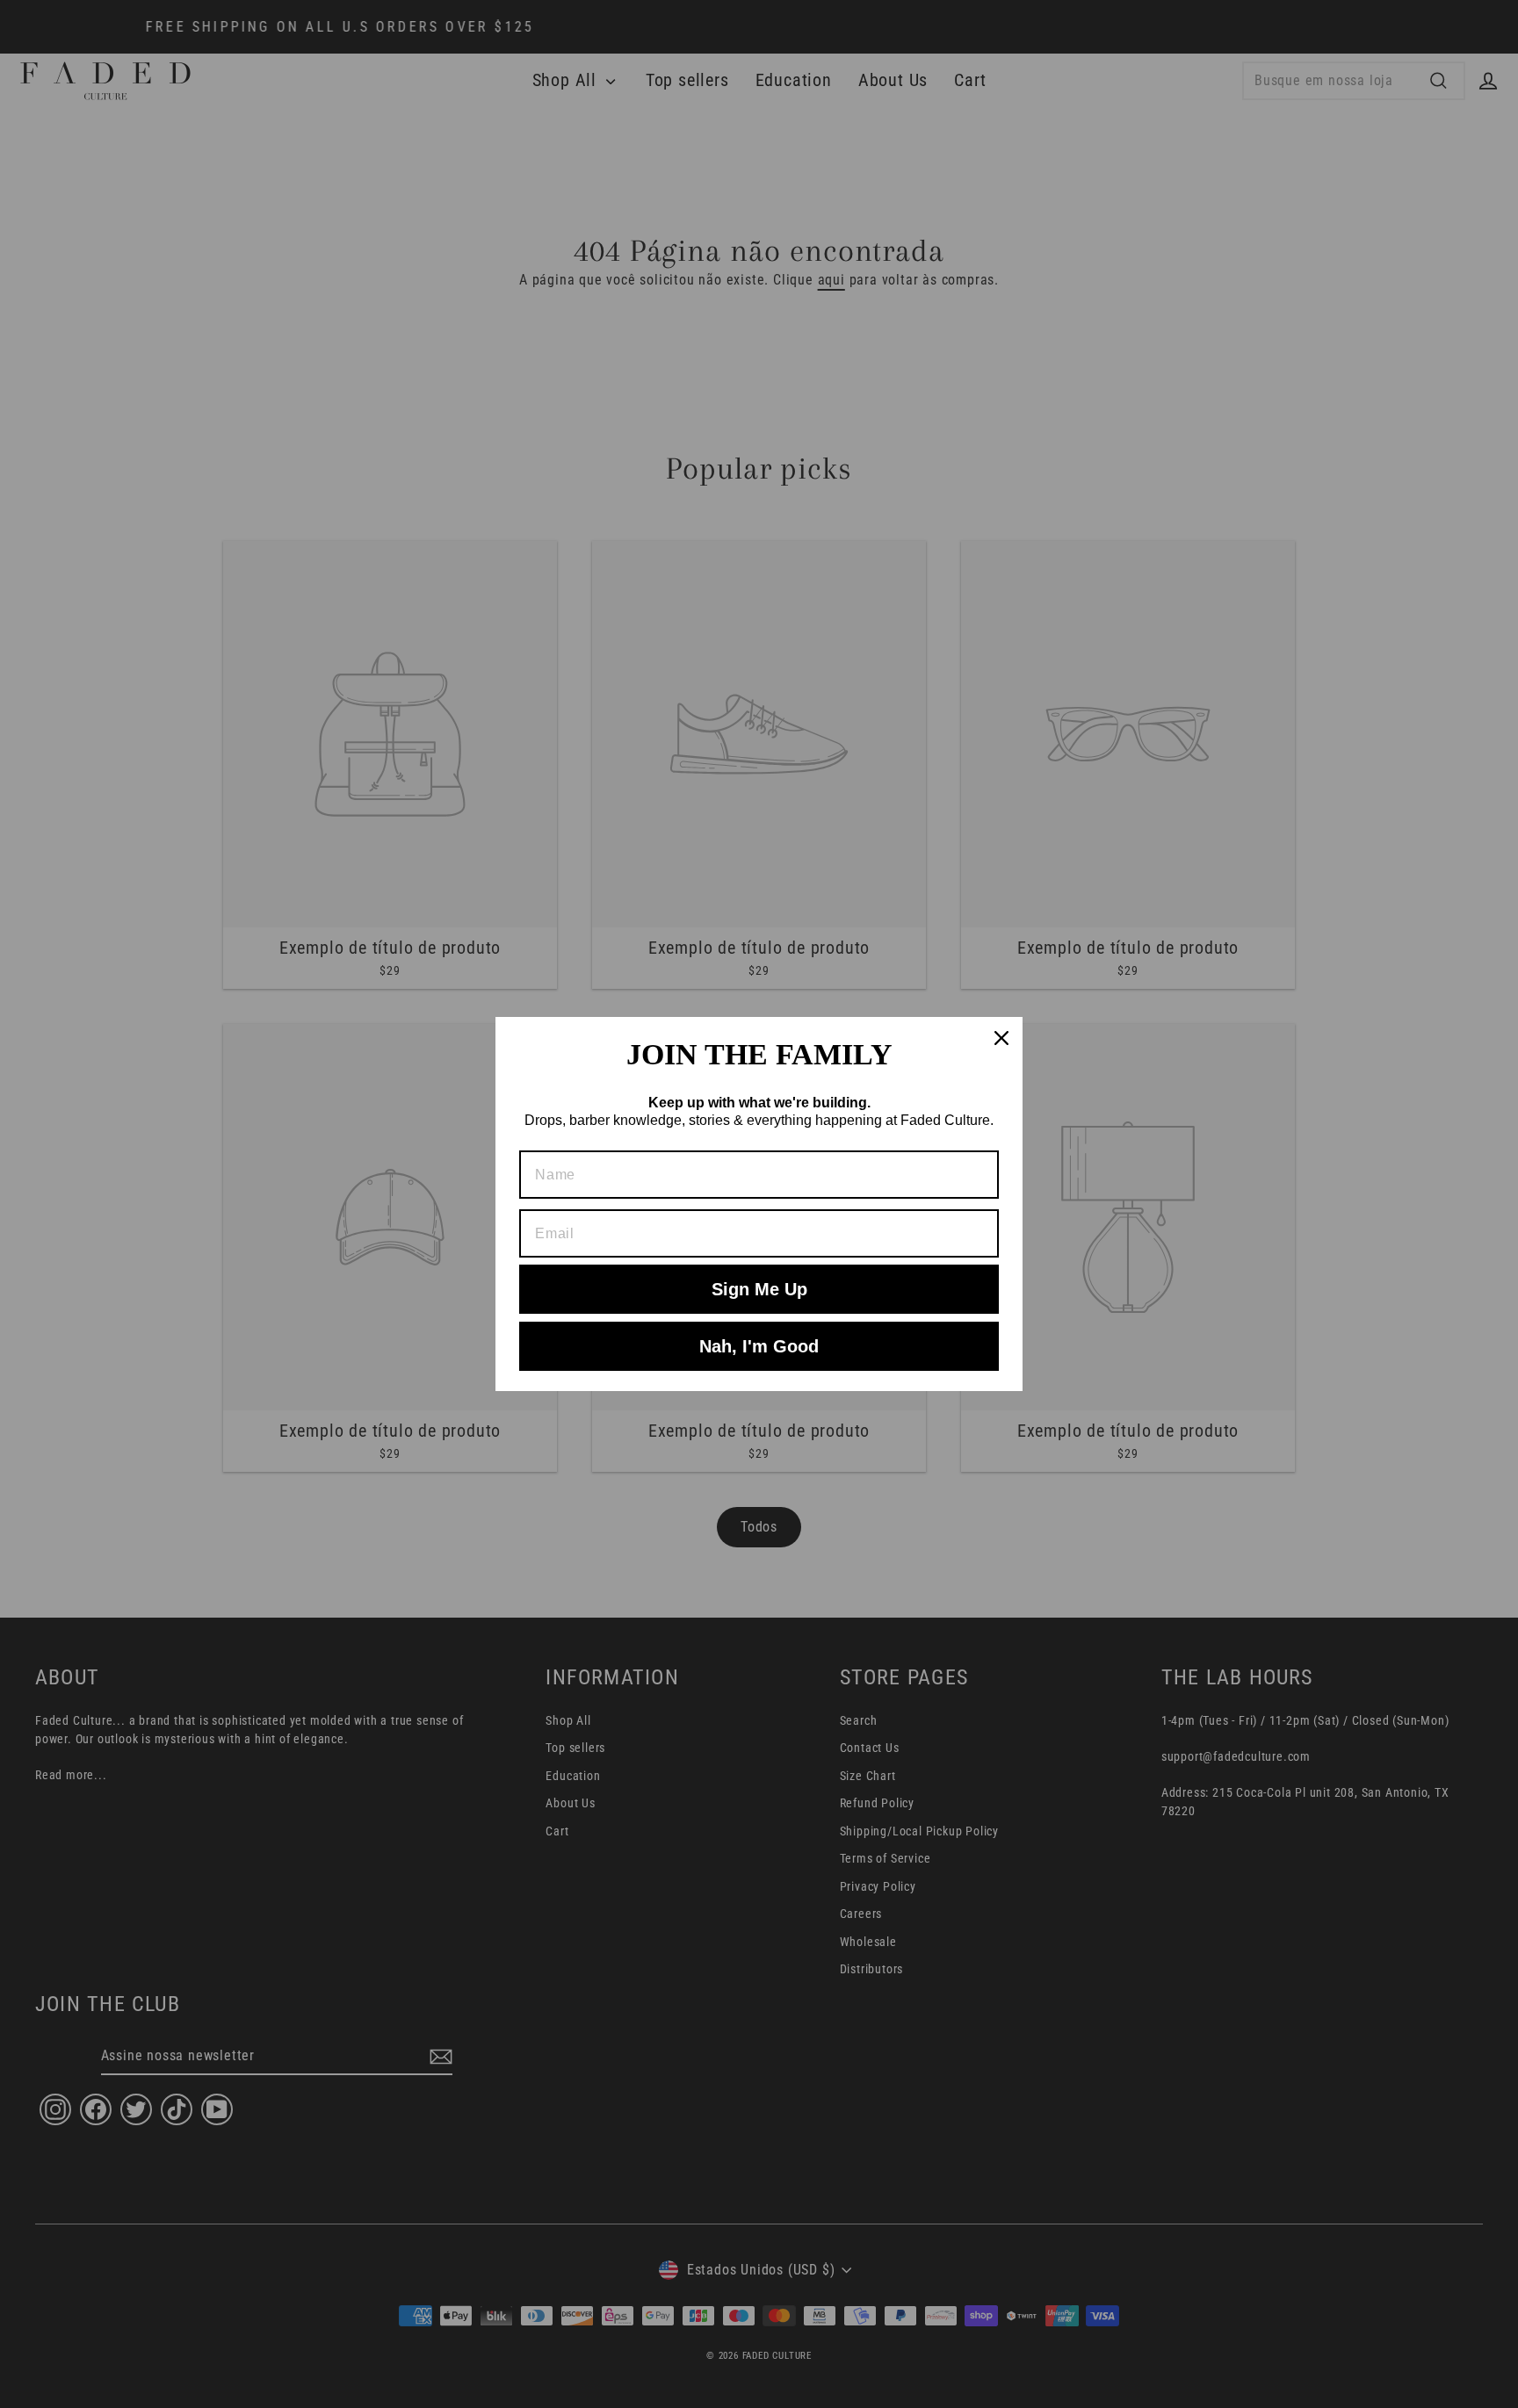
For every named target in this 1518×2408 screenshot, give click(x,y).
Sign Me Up (759, 1289)
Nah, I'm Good (759, 1346)
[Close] (1001, 1038)
